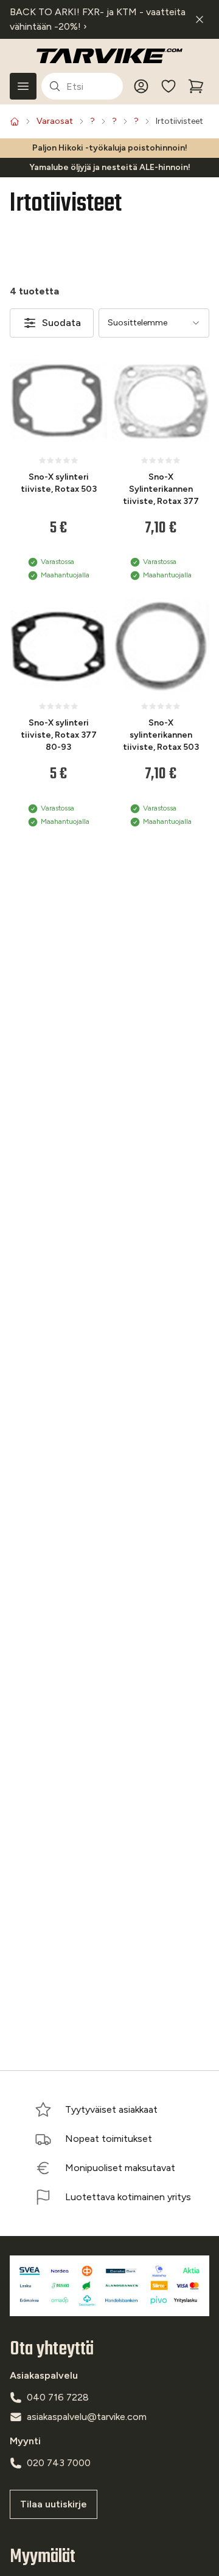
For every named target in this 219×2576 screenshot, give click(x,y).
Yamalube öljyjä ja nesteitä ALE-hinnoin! (110, 167)
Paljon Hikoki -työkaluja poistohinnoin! (110, 148)
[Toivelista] (169, 86)
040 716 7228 (58, 2397)
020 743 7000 (59, 2463)
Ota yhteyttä (52, 2349)
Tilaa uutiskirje (54, 2504)
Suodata (61, 323)
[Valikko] (23, 86)
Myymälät (43, 2557)
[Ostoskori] (196, 86)
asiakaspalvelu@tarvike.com (87, 2417)
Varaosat (55, 121)
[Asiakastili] (141, 86)
